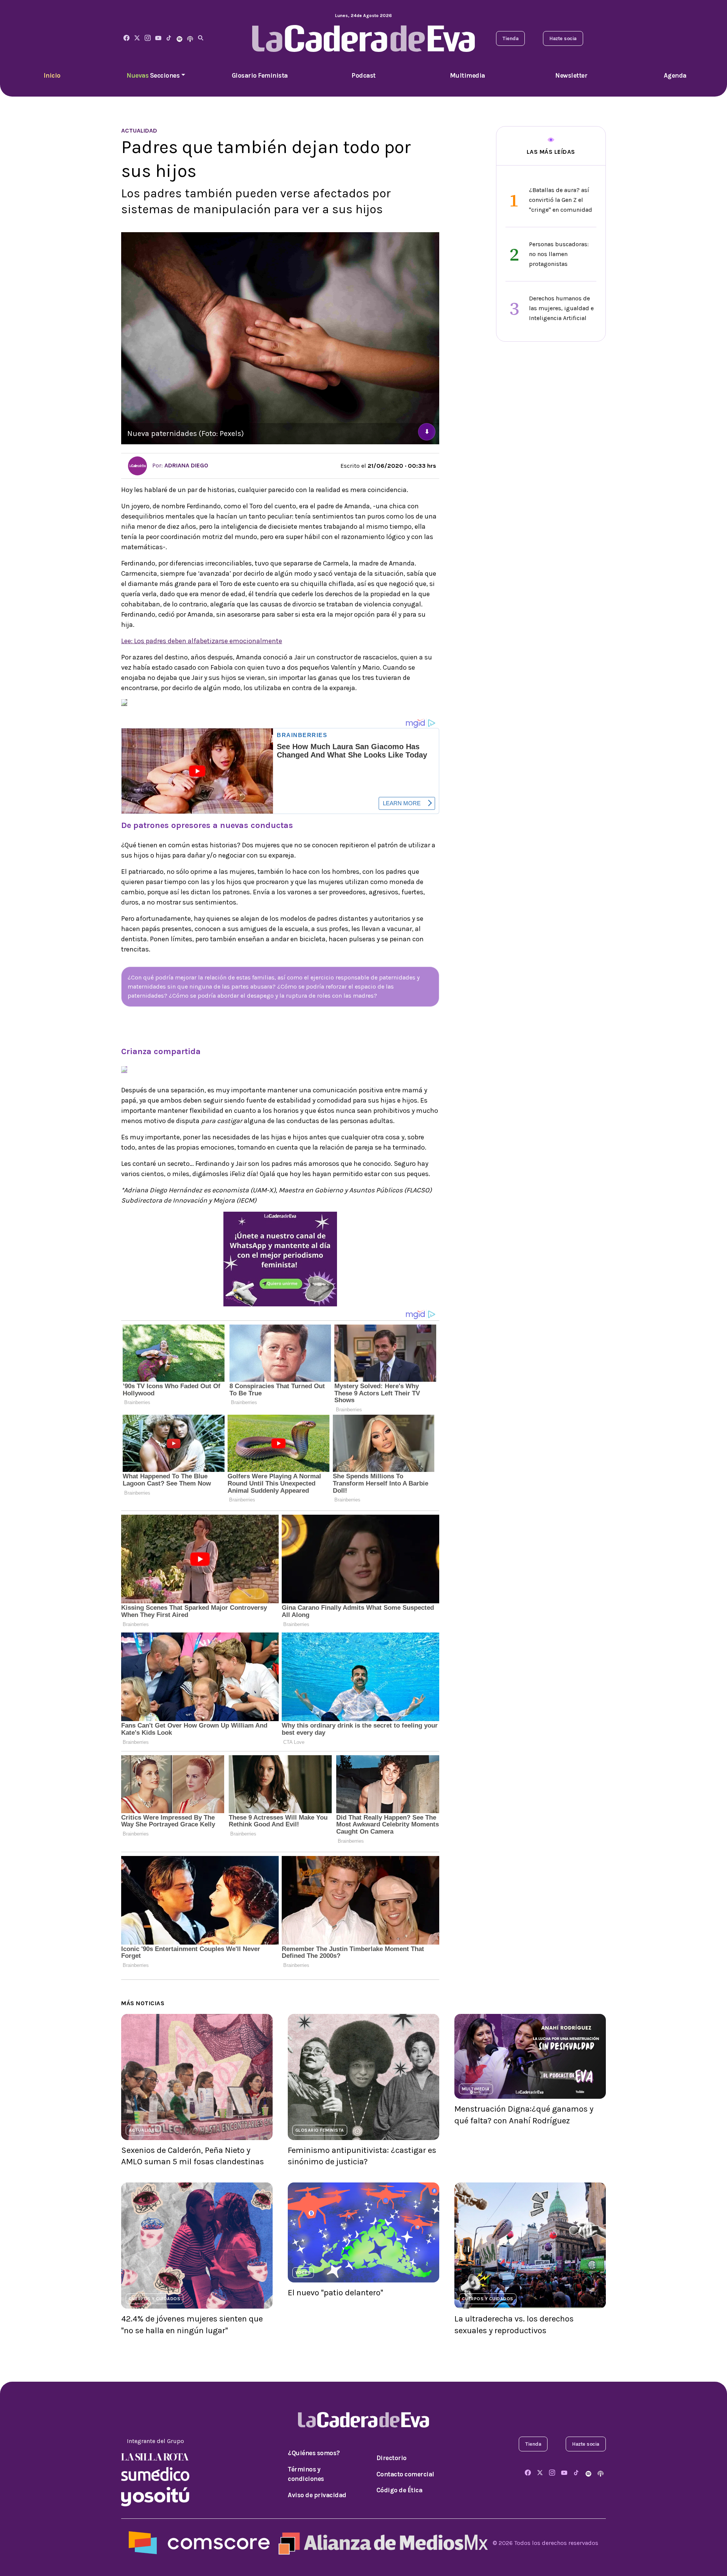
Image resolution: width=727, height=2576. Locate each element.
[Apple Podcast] (190, 38)
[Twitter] (137, 38)
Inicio (52, 75)
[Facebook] (126, 38)
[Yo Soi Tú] (155, 2496)
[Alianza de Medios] (381, 2542)
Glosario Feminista (260, 75)
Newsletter (571, 75)
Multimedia (467, 75)
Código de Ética (399, 2490)
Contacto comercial (405, 2474)
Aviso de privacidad (317, 2495)
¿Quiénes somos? (314, 2453)
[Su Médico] (155, 2473)
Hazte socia (563, 38)
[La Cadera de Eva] (148, 38)
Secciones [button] (153, 75)
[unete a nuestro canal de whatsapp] (280, 1258)
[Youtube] (158, 38)
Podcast (363, 75)
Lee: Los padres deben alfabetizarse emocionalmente (202, 641)
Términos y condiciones (306, 2474)
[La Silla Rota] (155, 2456)
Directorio (392, 2458)
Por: (179, 465)
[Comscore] (199, 2542)
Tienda (510, 38)
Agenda (675, 75)
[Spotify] (179, 38)
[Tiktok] (169, 38)
